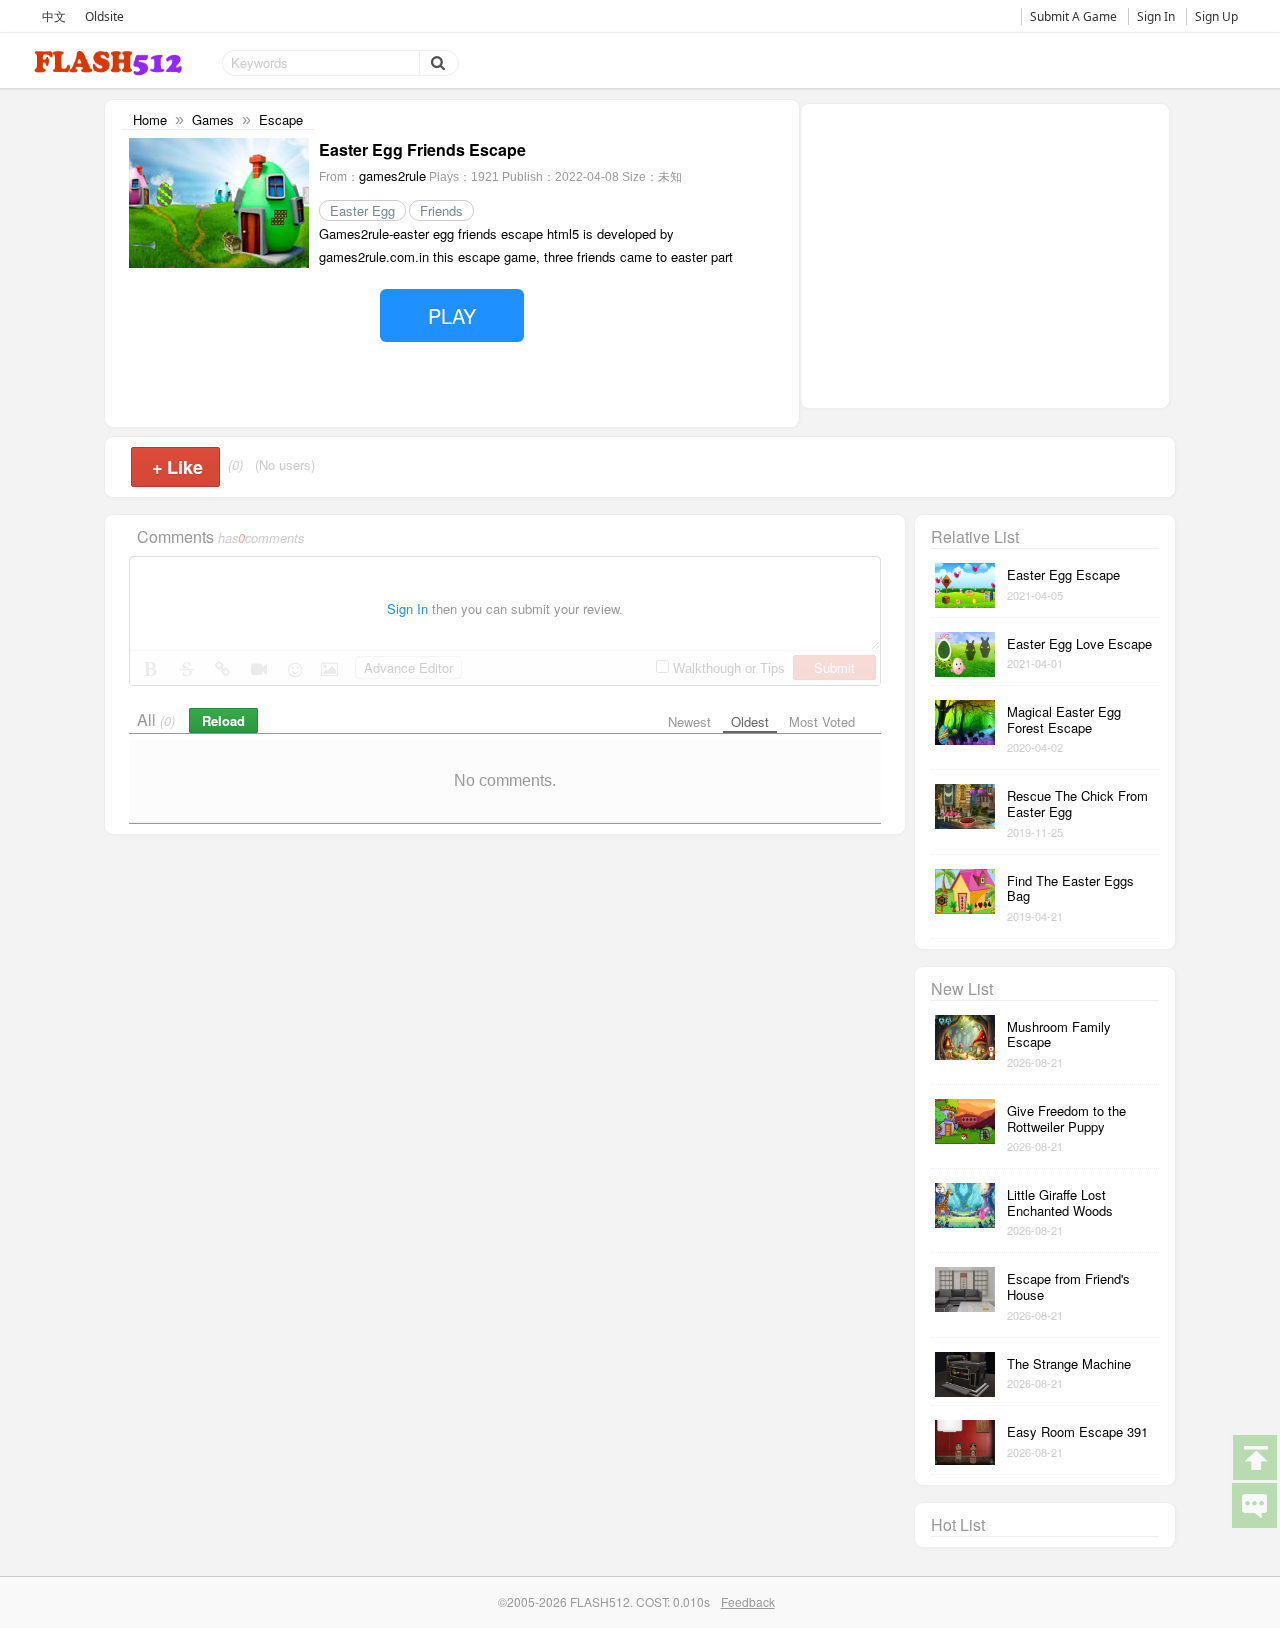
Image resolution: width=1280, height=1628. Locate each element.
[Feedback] (1254, 1504)
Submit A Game (1073, 16)
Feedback (748, 1601)
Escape (281, 119)
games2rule (392, 175)
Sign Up (1216, 16)
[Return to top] (1254, 1456)
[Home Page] (110, 63)
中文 (54, 16)
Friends (441, 210)
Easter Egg (362, 210)
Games (213, 119)
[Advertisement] (985, 254)
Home (150, 119)
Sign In (1156, 16)
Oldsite (104, 16)
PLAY (452, 315)
